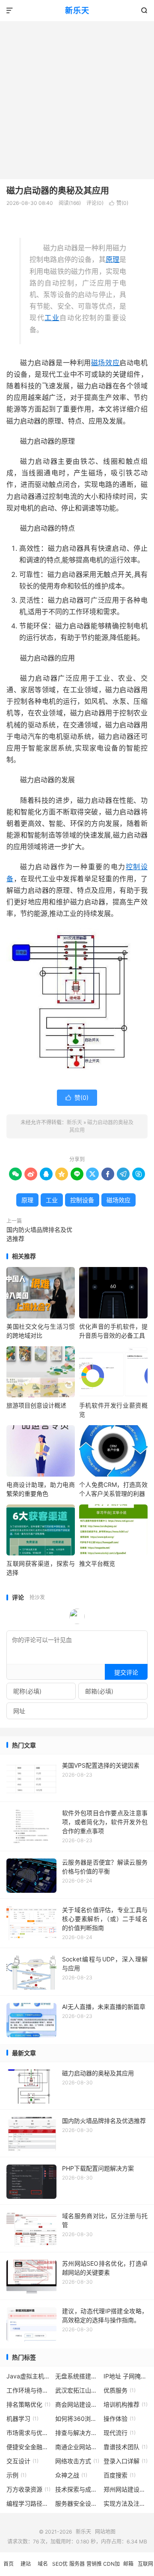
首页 (9, 2564)
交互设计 (22, 2461)
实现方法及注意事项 (126, 2503)
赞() (119, 203)
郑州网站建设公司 (126, 2489)
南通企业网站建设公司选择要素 (77, 2447)
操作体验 (120, 2418)
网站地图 (105, 2532)
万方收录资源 (28, 2489)
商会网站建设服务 (77, 2404)
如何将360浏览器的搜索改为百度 (77, 2418)
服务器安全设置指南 (77, 2503)
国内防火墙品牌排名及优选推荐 (39, 1234)
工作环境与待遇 (28, 2390)
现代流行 (120, 2433)
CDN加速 (111, 2568)
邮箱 (128, 2564)
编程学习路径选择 (28, 2503)
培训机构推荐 (126, 2404)
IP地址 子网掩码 (126, 2376)
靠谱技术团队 (126, 2447)
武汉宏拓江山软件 (77, 2390)
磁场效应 (105, 363)
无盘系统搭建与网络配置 (77, 2376)
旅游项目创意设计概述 (36, 1405)
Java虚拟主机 (28, 2376)
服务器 (77, 2564)
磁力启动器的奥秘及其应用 (58, 191)
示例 (16, 2475)
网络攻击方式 (77, 2461)
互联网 (145, 2564)
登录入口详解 (126, 2461)
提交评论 (126, 1672)
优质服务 (120, 2390)
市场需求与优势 (28, 2433)
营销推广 (94, 2568)
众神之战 (71, 2475)
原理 (113, 259)
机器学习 (22, 2418)
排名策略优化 (28, 2404)
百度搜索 (120, 2475)
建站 (26, 2564)
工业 (52, 318)
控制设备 (82, 1200)
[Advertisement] (77, 98)
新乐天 (77, 11)
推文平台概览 (97, 1563)
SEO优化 (60, 2568)
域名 (43, 2564)
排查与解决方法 (77, 2433)
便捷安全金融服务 (28, 2447)
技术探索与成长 (77, 2489)
